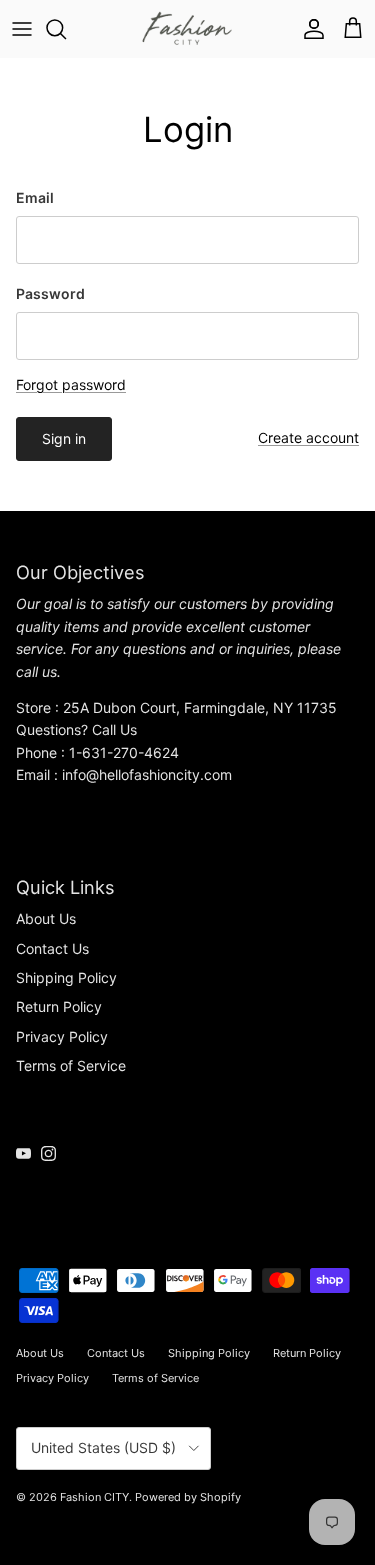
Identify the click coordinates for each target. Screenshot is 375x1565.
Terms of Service (71, 1065)
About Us (46, 918)
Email (35, 197)
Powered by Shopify (188, 1497)
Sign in (64, 438)
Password (50, 293)
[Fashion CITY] (187, 29)
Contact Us (52, 948)
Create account (308, 437)
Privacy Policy (62, 1036)
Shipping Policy (66, 977)
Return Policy (59, 1006)
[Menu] (22, 29)
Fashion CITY (94, 1497)
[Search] (66, 29)
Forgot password (71, 384)
